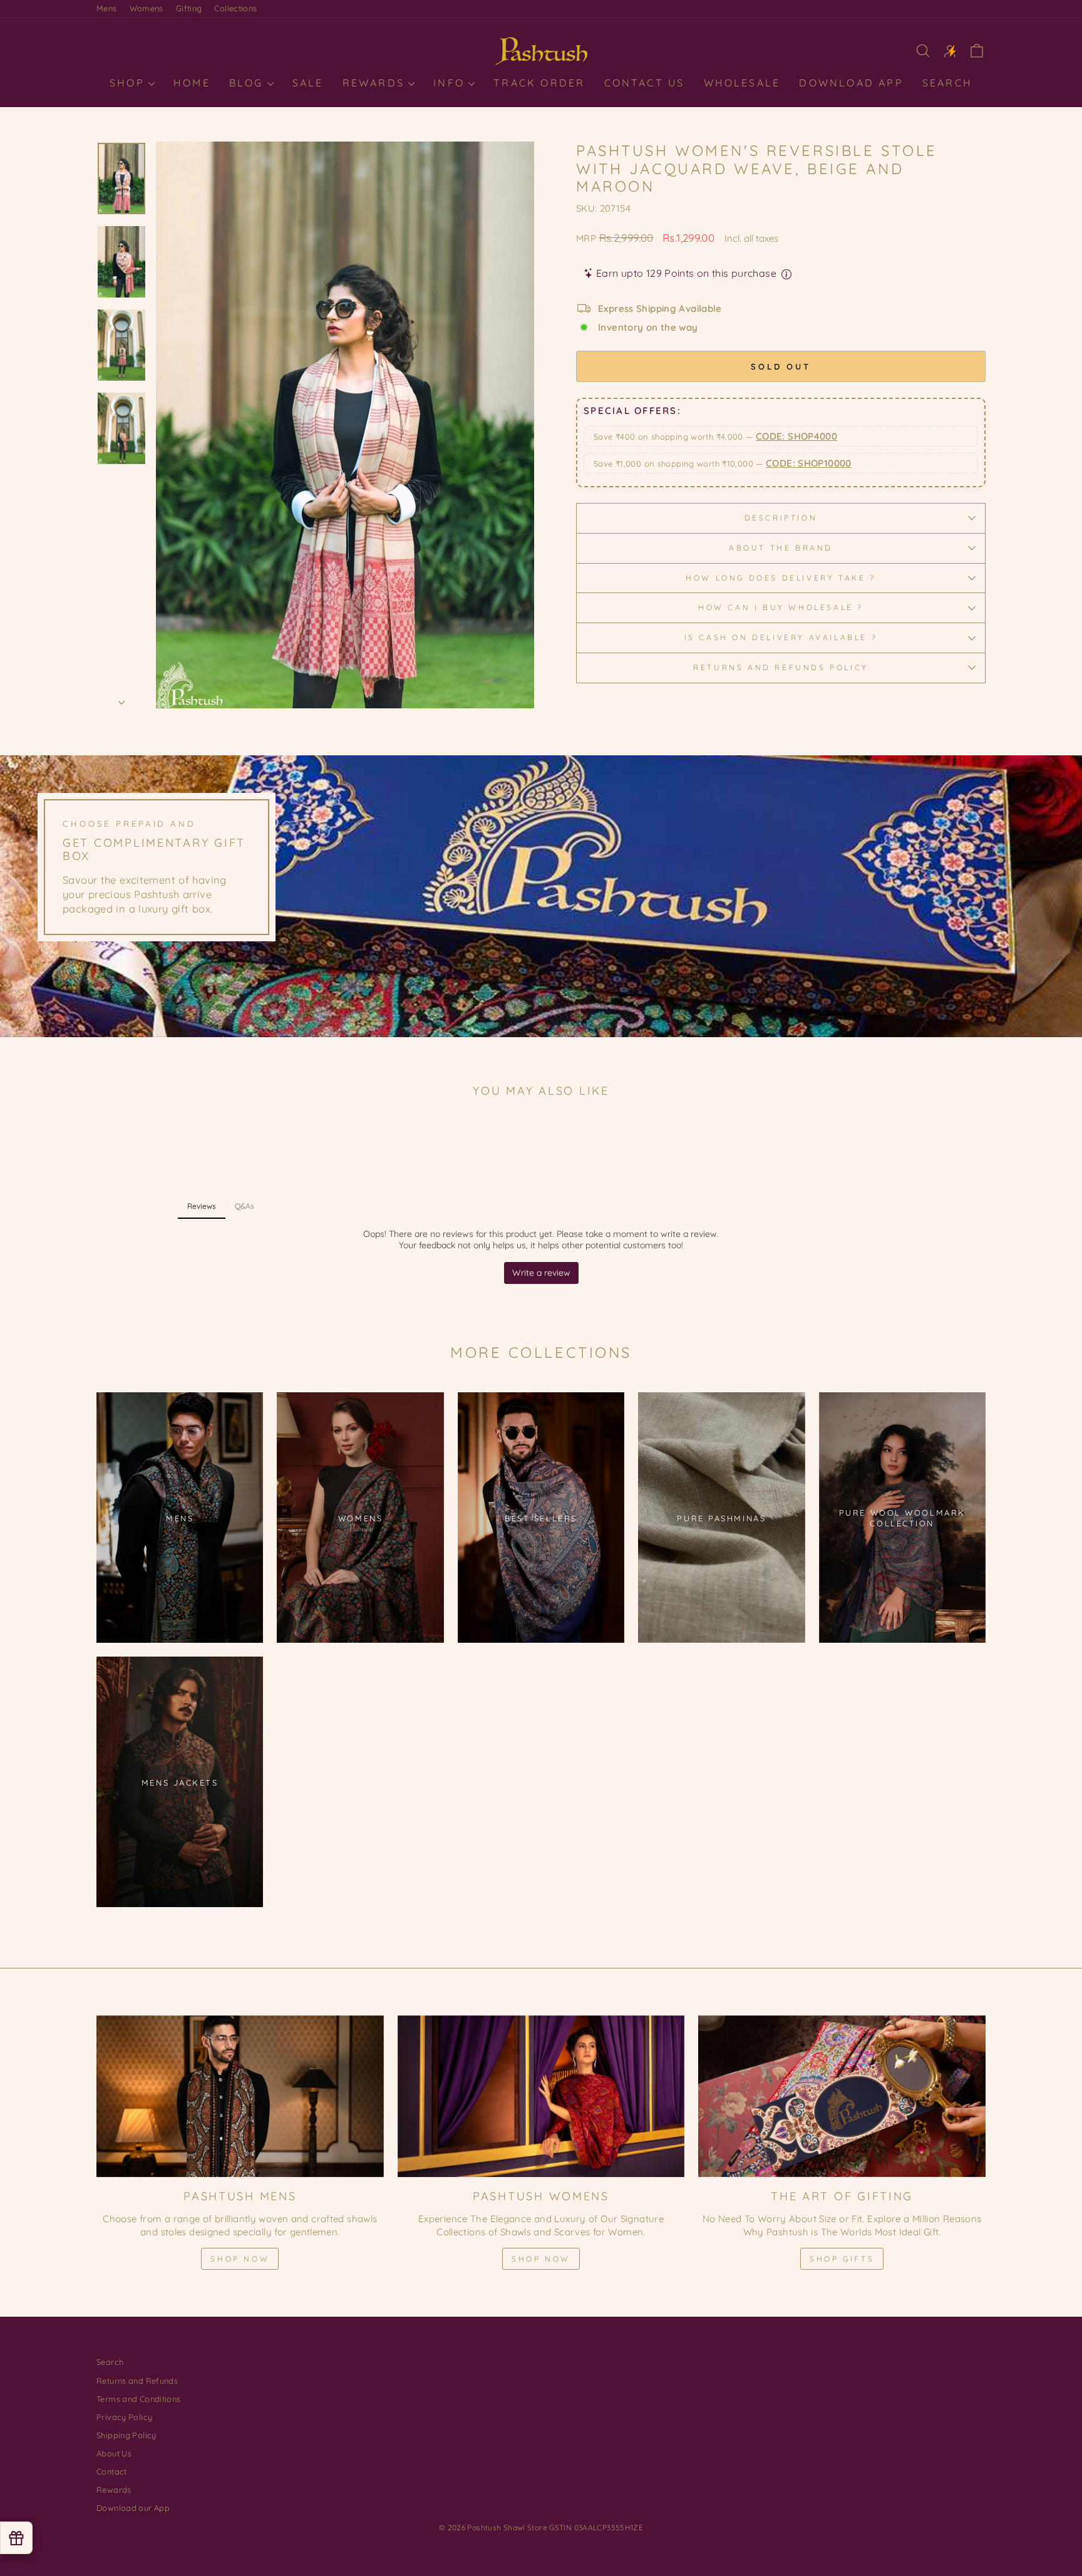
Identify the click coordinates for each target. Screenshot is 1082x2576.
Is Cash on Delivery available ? (781, 637)
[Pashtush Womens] (541, 2096)
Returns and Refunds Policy (781, 667)
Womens (147, 8)
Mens (107, 8)
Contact (112, 2471)
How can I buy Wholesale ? (781, 607)
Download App (851, 83)
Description (781, 518)
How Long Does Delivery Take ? (781, 578)
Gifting (189, 8)
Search (947, 83)
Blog (249, 83)
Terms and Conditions (139, 2399)
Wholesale (742, 83)
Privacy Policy (124, 2417)
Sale (308, 83)
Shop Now (240, 2259)
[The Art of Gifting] (842, 2096)
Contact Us (645, 83)
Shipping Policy (126, 2435)
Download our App (133, 2508)
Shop (129, 83)
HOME (192, 83)
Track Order (539, 83)
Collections (235, 8)
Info (451, 83)
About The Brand (781, 548)
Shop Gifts (842, 2259)
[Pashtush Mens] (240, 2096)
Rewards (376, 83)
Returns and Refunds (137, 2381)
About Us (114, 2453)
